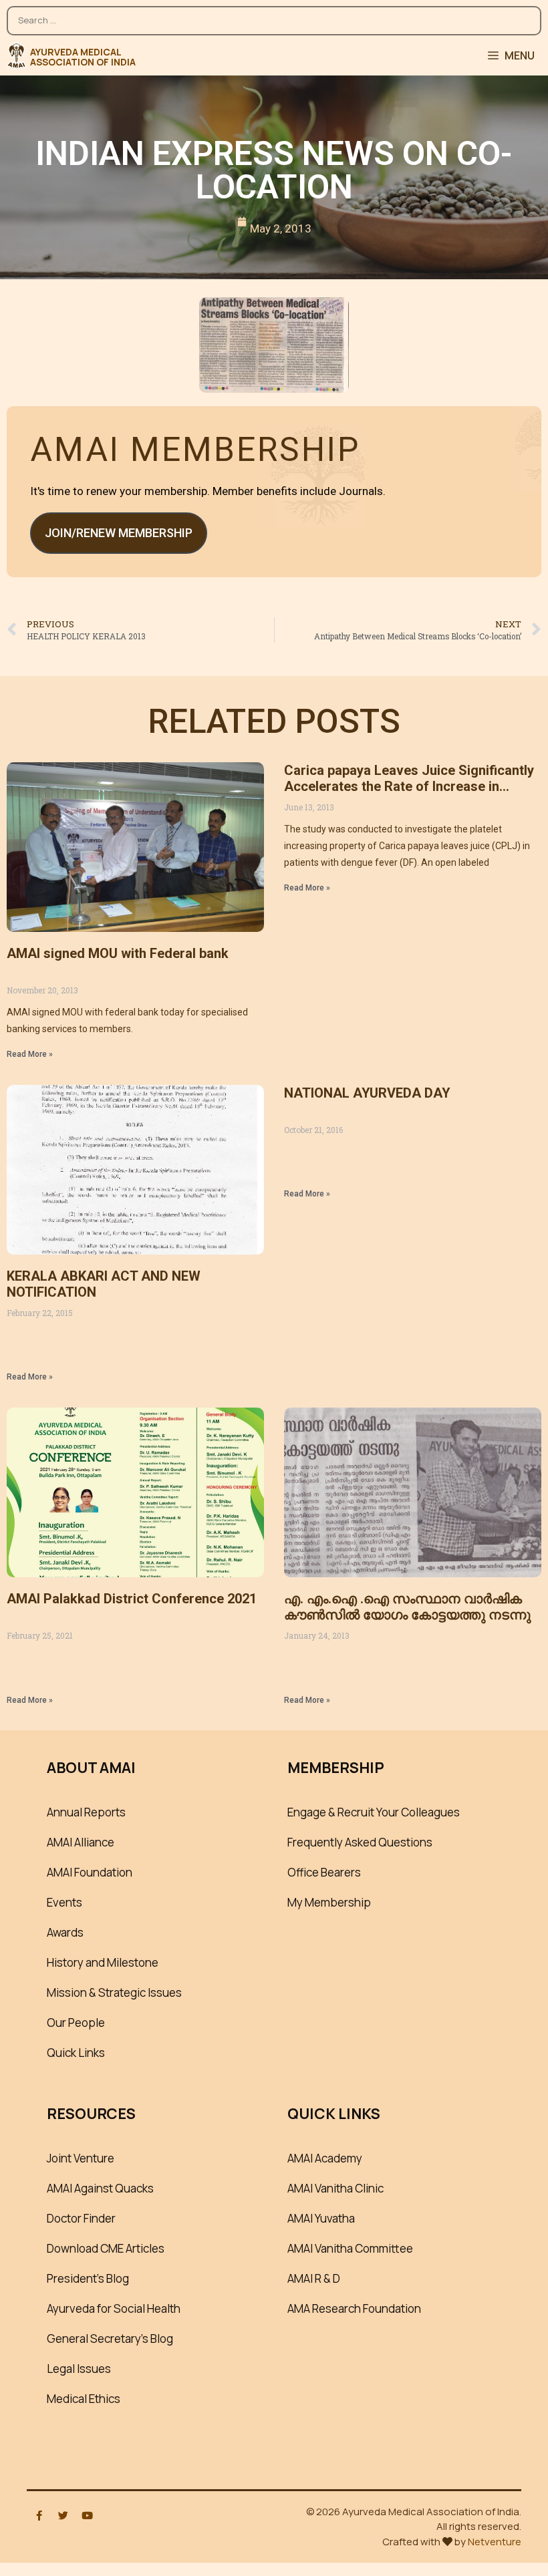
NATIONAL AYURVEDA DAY (367, 1093)
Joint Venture (81, 2158)
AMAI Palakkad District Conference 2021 (132, 1599)
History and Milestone (103, 1962)
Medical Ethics (84, 2399)
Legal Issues (79, 2369)
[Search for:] (274, 14)
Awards (65, 1932)
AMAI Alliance (81, 1842)
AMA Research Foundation (354, 2308)
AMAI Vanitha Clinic (335, 2188)
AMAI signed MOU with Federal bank (118, 953)
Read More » (30, 1054)
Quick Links (76, 2053)
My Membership (329, 1902)
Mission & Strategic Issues (114, 1992)
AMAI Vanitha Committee (350, 2248)
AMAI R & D (314, 2278)
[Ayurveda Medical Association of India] (16, 55)
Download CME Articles (106, 2248)
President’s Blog (88, 2278)
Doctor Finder (81, 2218)
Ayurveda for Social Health (114, 2308)
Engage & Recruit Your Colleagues (374, 1812)
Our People (76, 2023)
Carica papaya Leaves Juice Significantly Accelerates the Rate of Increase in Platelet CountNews (409, 786)
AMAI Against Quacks (100, 2188)
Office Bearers (324, 1872)
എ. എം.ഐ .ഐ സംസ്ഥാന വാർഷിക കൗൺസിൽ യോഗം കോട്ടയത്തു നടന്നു (407, 1607)
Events (64, 1902)
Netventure (495, 2542)
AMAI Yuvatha (321, 2218)
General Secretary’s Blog (110, 2339)
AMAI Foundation (90, 1872)
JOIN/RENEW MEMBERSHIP (119, 533)
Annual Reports (86, 1812)
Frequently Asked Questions (360, 1842)
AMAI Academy (325, 2158)
